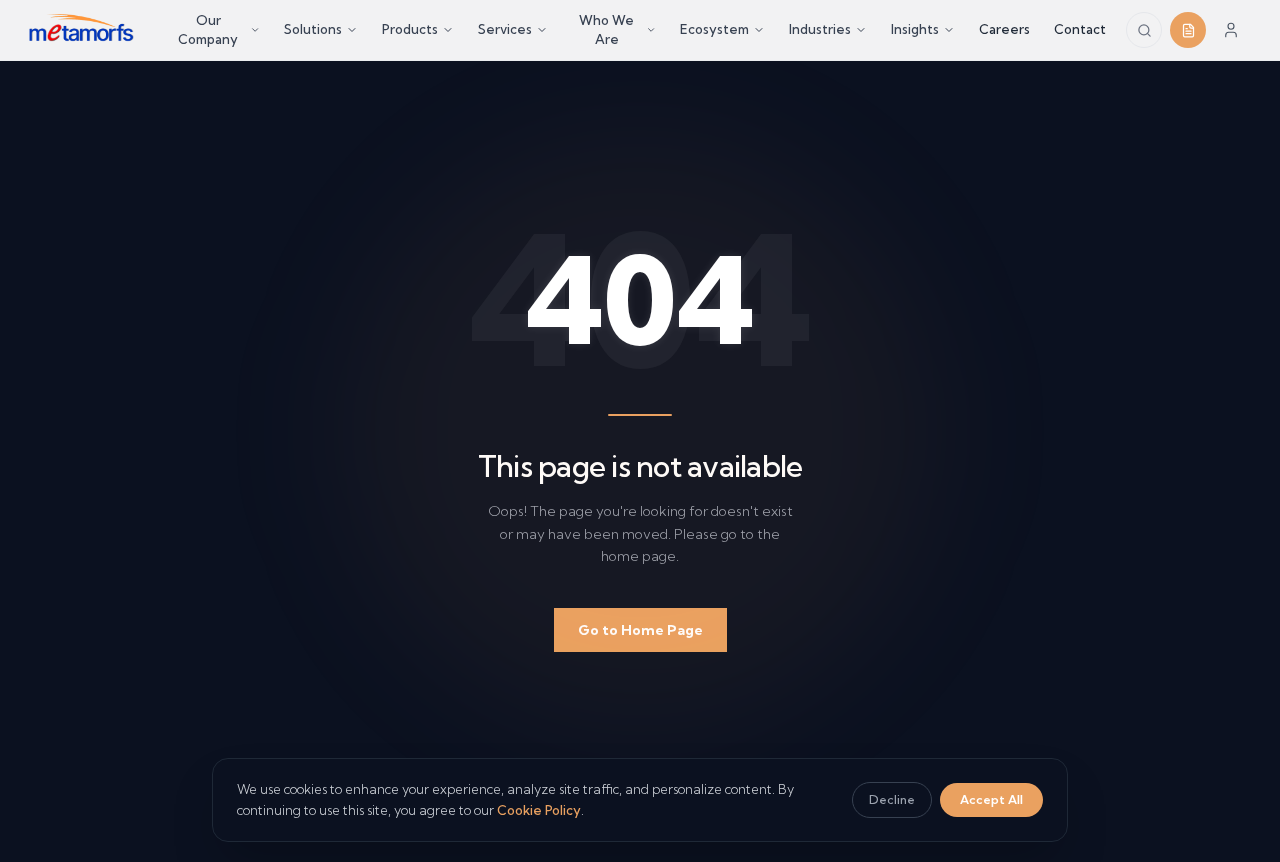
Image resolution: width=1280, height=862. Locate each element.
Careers (1004, 29)
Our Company (208, 30)
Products (410, 29)
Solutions (313, 29)
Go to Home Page (640, 630)
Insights (915, 29)
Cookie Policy (539, 810)
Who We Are (606, 30)
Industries (820, 29)
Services (505, 29)
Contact (1080, 29)
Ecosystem (714, 29)
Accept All (991, 799)
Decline (892, 799)
